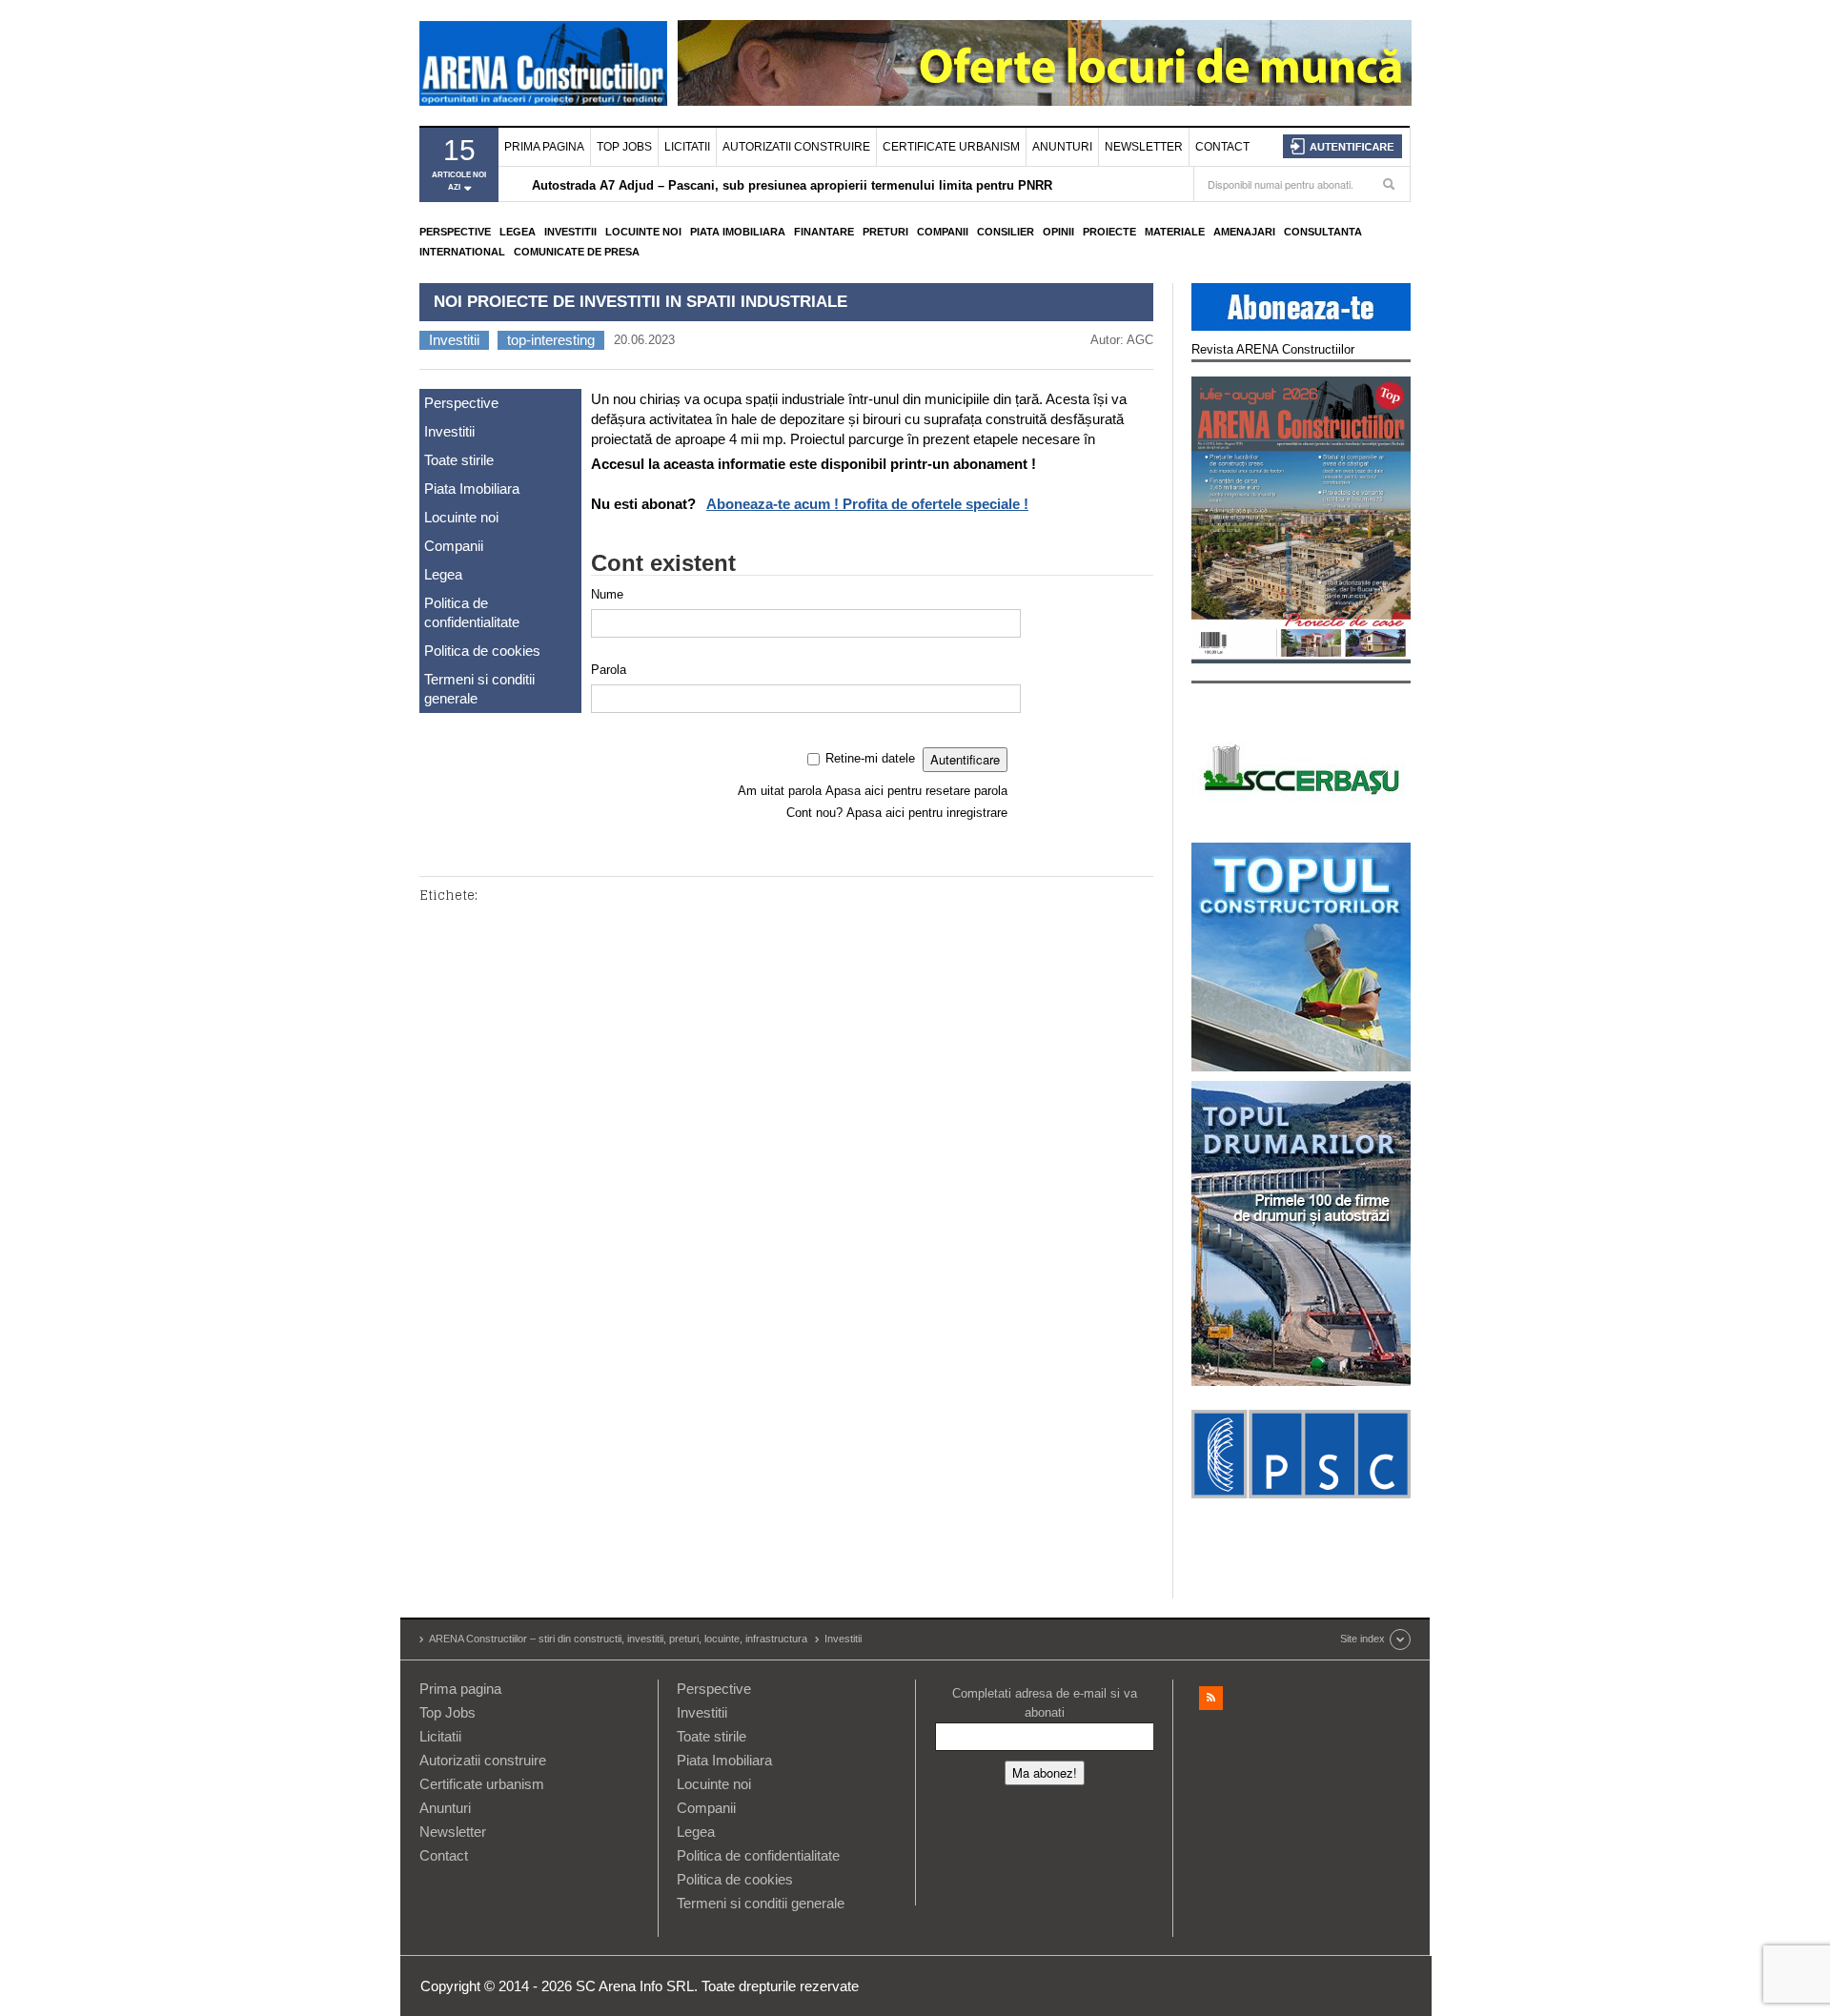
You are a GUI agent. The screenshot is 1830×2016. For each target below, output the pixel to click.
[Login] (1342, 146)
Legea (518, 232)
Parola (609, 670)
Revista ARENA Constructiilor (1273, 349)
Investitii (570, 232)
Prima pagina (544, 147)
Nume (607, 594)
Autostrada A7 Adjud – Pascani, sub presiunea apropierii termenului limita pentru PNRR (792, 185)
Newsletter (1144, 147)
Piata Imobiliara (738, 232)
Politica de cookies (482, 651)
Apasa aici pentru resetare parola (916, 791)
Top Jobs (624, 147)
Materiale (1175, 232)
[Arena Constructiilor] (543, 63)
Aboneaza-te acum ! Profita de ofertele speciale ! (867, 504)
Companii (943, 232)
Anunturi (1062, 147)
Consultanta (1323, 232)
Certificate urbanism (951, 147)
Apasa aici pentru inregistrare (927, 813)
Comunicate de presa (577, 252)
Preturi (885, 232)
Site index (1362, 1639)
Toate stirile (459, 460)
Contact (1222, 147)
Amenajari (1244, 232)
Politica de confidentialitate (472, 612)
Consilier (1006, 232)
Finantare (824, 232)
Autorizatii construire (796, 147)
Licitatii (687, 147)
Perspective (455, 232)
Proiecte (1109, 232)
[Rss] (1211, 1698)
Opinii (1058, 232)
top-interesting (551, 340)
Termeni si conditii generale (479, 689)
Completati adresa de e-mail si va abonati (1045, 1703)
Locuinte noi (643, 232)
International (462, 252)
